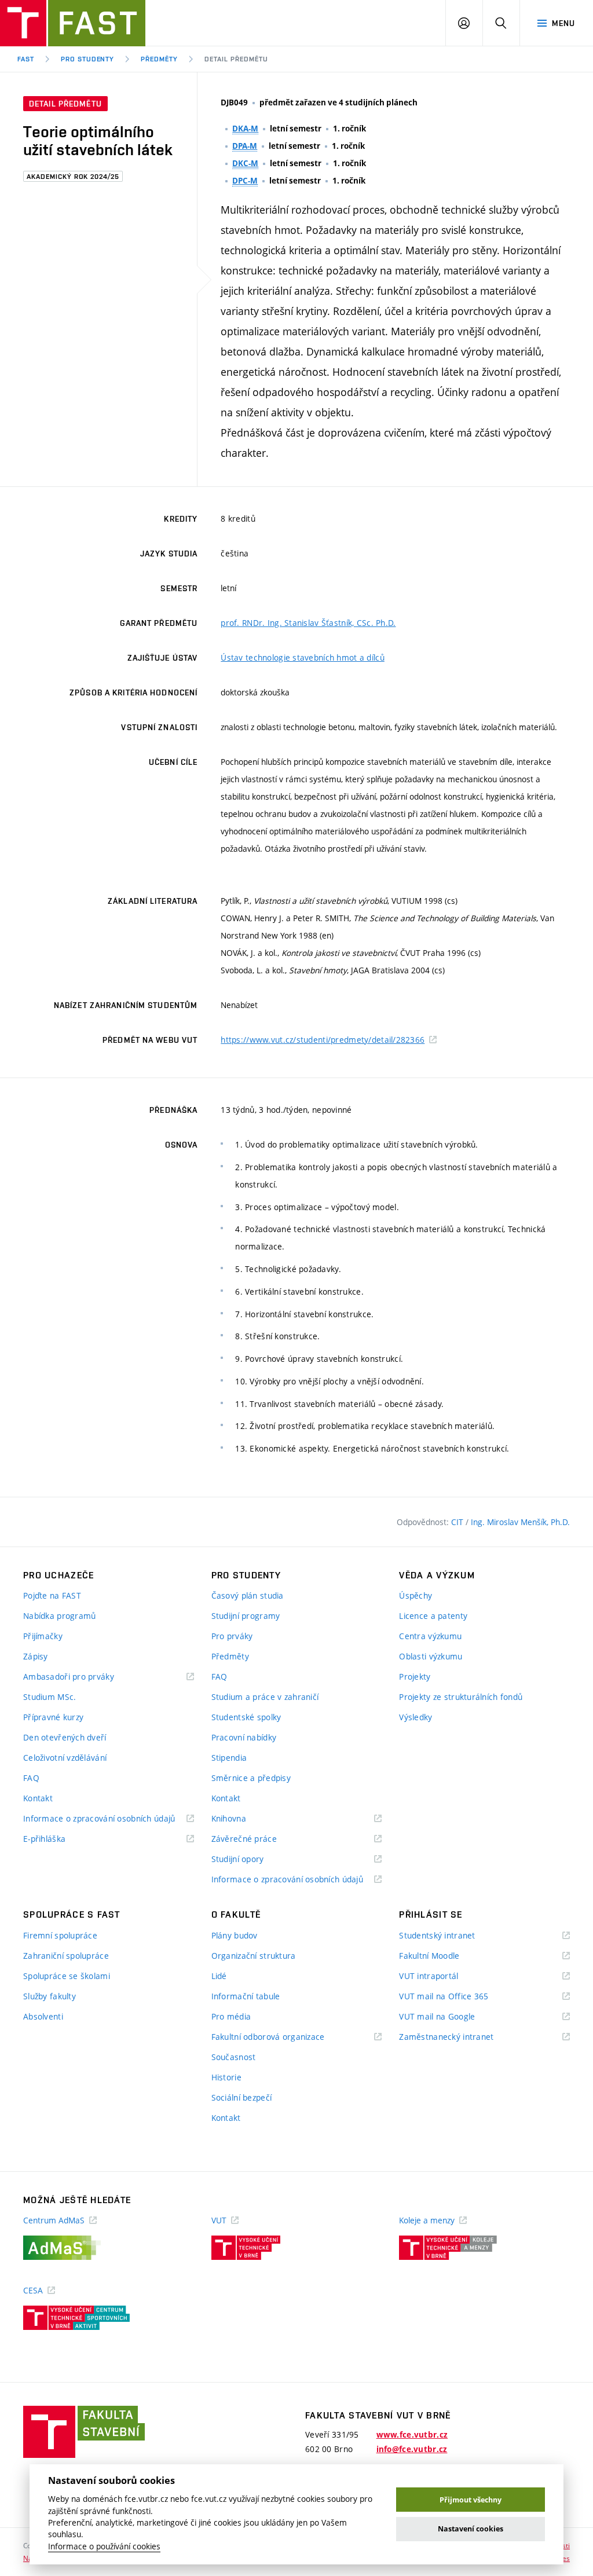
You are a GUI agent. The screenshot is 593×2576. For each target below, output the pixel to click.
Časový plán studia (248, 1595)
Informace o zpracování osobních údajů (109, 1819)
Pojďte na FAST (52, 1595)
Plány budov (235, 1935)
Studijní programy (246, 1616)
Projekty (415, 1677)
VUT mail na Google (451, 2017)
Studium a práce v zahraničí (265, 1697)
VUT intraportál (443, 1976)
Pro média (231, 2016)
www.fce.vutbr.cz (412, 2435)
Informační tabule (246, 1996)
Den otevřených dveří (65, 1737)
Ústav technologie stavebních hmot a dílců (302, 657)
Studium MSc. (50, 1697)
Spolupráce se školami (67, 1976)
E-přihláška (59, 1839)
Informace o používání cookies (104, 2546)
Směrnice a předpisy (251, 1778)
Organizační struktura (254, 1956)
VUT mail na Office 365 (458, 1997)
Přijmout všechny (471, 2500)
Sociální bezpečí (241, 2097)
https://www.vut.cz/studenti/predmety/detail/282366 (323, 1040)
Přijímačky (43, 1636)
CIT (458, 1522)
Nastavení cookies (471, 2529)
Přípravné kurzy (53, 1717)
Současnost (234, 2057)
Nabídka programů (59, 1616)
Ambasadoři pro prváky (83, 1677)
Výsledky (416, 1717)
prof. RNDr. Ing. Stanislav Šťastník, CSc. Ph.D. (308, 623)
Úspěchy (416, 1595)
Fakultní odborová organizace (283, 2037)
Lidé (219, 1976)
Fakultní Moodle (444, 1956)
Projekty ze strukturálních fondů (461, 1697)
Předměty (159, 59)
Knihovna (244, 1819)
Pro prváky (232, 1636)
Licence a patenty (433, 1616)
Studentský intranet (452, 1936)
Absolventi (43, 2016)
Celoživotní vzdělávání (65, 1758)
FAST (26, 59)
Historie (226, 2077)
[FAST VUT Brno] (73, 23)
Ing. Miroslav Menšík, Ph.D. (520, 1522)
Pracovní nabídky (244, 1737)
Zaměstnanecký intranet (461, 2037)
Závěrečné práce (259, 1839)
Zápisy (36, 1656)
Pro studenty (88, 59)
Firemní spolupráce (60, 1935)
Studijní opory (252, 1859)
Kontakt (38, 1798)
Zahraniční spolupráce (66, 1956)
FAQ (31, 1778)
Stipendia (229, 1758)
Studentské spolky (246, 1717)
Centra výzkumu (430, 1636)
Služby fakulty (50, 1996)
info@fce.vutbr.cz (412, 2449)
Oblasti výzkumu (431, 1656)
